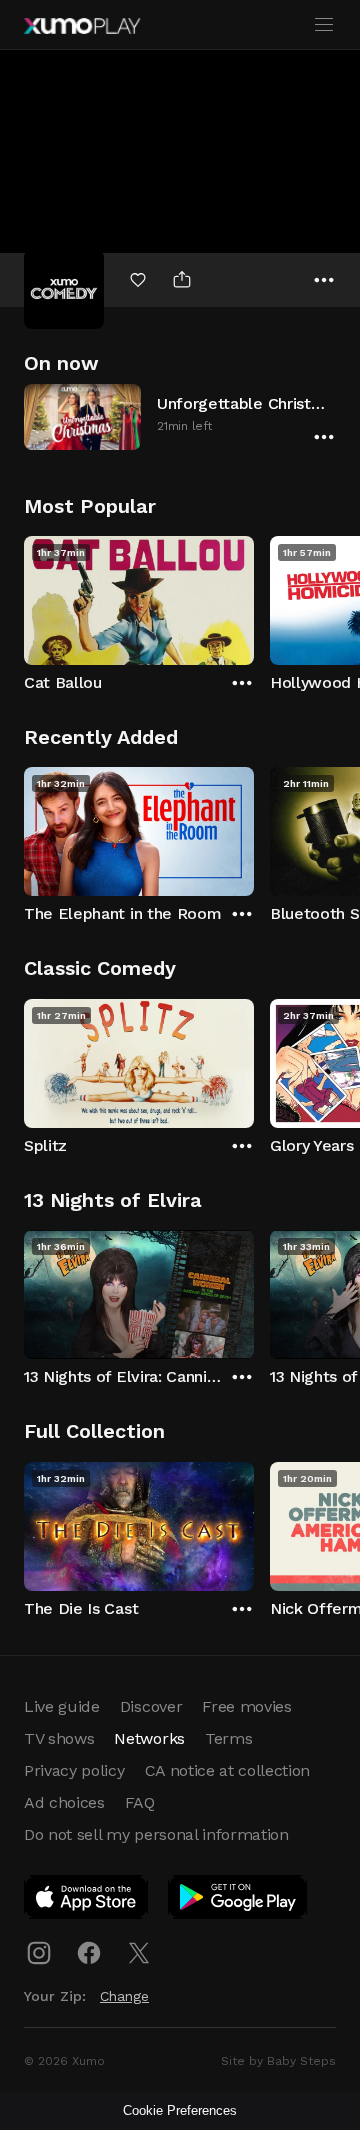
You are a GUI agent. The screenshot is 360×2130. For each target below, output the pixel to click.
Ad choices (64, 1802)
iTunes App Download (87, 1901)
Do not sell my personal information (156, 1834)
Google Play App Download (238, 1901)
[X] (139, 1953)
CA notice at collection (228, 1770)
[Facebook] (89, 1953)
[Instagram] (39, 1953)
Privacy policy (74, 1770)
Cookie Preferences (180, 2110)
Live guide (62, 1706)
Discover (151, 1706)
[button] (180, 416)
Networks (149, 1738)
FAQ (140, 1802)
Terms (228, 1738)
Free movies (246, 1706)
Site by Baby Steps (278, 2061)
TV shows (59, 1738)
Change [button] (124, 1996)
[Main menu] (324, 25)
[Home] (82, 26)
